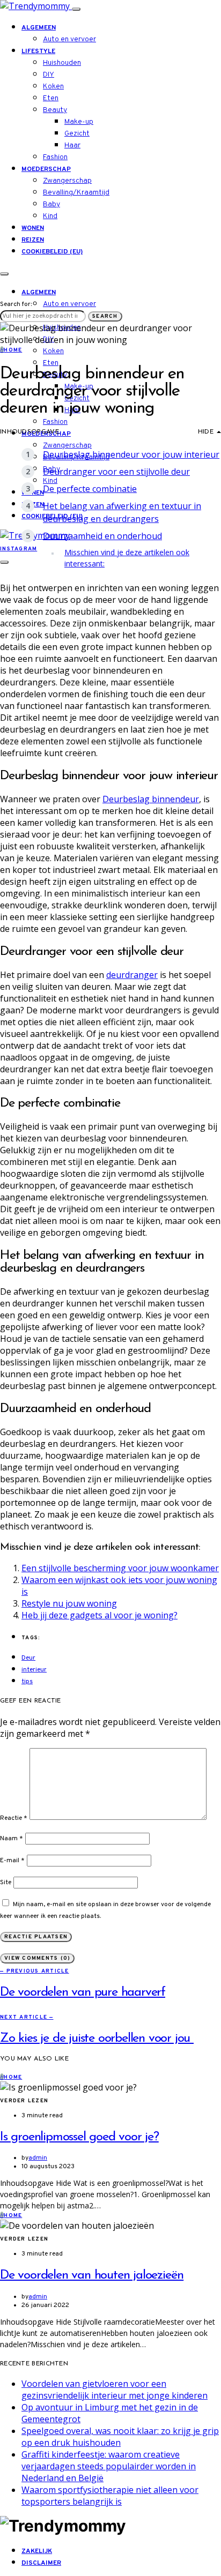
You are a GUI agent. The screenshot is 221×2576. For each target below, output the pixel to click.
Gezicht (77, 134)
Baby (51, 204)
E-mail (12, 1861)
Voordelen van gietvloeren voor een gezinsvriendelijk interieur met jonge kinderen (115, 2390)
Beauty (55, 110)
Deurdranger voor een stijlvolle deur (116, 472)
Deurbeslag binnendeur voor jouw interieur (131, 454)
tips (27, 1682)
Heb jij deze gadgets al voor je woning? (100, 1615)
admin (38, 2158)
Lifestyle (38, 51)
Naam (12, 1839)
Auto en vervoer (69, 39)
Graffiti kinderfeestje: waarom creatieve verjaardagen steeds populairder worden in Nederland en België (109, 2466)
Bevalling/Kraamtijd (76, 193)
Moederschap (46, 169)
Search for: (16, 304)
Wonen (33, 228)
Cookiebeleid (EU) (52, 252)
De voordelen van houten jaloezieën (92, 2275)
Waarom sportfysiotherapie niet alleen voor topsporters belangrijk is (110, 2496)
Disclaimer (41, 2563)
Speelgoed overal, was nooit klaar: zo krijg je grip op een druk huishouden (120, 2437)
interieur (34, 1670)
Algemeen (39, 28)
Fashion (55, 157)
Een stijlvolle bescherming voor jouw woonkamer (120, 1568)
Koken (53, 87)
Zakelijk (37, 2551)
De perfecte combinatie (90, 489)
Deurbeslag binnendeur (151, 799)
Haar (72, 145)
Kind (50, 216)
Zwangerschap (67, 181)
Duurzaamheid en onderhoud (102, 536)
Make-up (79, 122)
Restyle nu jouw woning (69, 1603)
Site (6, 1883)
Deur (28, 1658)
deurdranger (132, 975)
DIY (49, 75)
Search (105, 316)
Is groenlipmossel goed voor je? (79, 2137)
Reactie (14, 1818)
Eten (51, 98)
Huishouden (62, 63)
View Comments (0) (37, 1958)
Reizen (33, 240)
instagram (19, 549)
